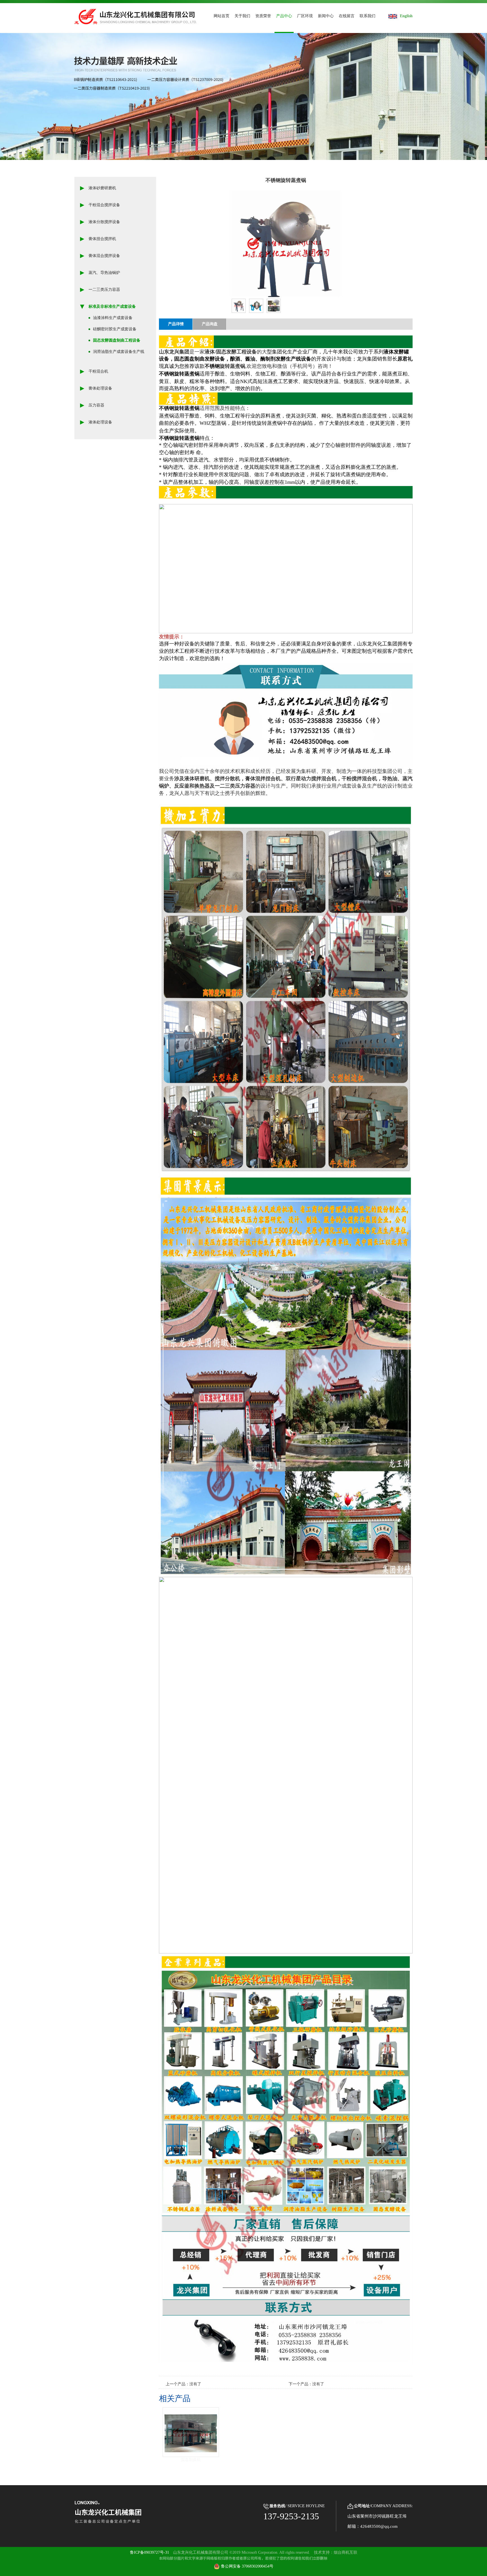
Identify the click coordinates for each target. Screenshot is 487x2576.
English (406, 16)
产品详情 (176, 324)
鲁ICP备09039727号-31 (150, 2552)
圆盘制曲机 (191, 2460)
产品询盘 (210, 324)
